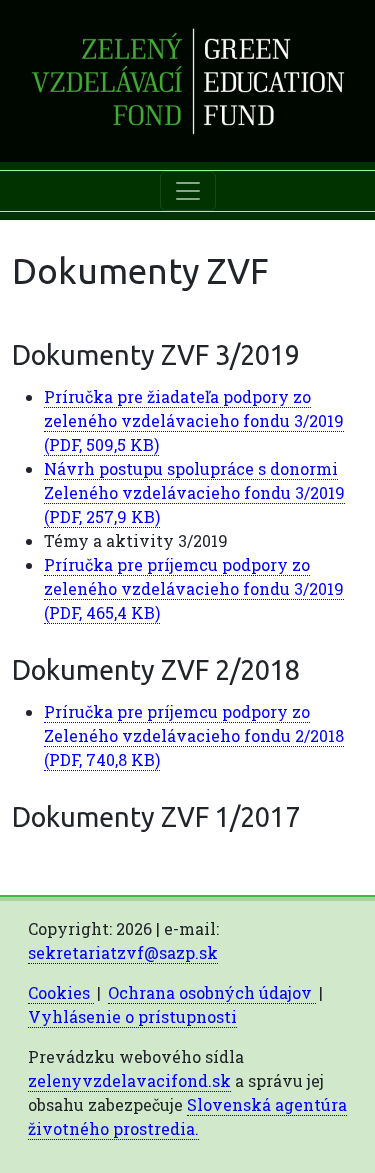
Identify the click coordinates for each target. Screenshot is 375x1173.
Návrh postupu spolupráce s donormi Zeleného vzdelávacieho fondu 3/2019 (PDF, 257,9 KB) (194, 492)
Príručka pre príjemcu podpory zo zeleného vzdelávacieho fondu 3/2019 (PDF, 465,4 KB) (194, 588)
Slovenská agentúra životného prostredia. (187, 1116)
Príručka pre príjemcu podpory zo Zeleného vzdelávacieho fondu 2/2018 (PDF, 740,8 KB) (194, 735)
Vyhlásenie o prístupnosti (132, 1016)
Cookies (61, 992)
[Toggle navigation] (188, 191)
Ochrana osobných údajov (212, 992)
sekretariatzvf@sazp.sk (123, 952)
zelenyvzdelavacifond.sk (129, 1080)
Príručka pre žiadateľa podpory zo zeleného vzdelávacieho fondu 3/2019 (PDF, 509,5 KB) (194, 420)
